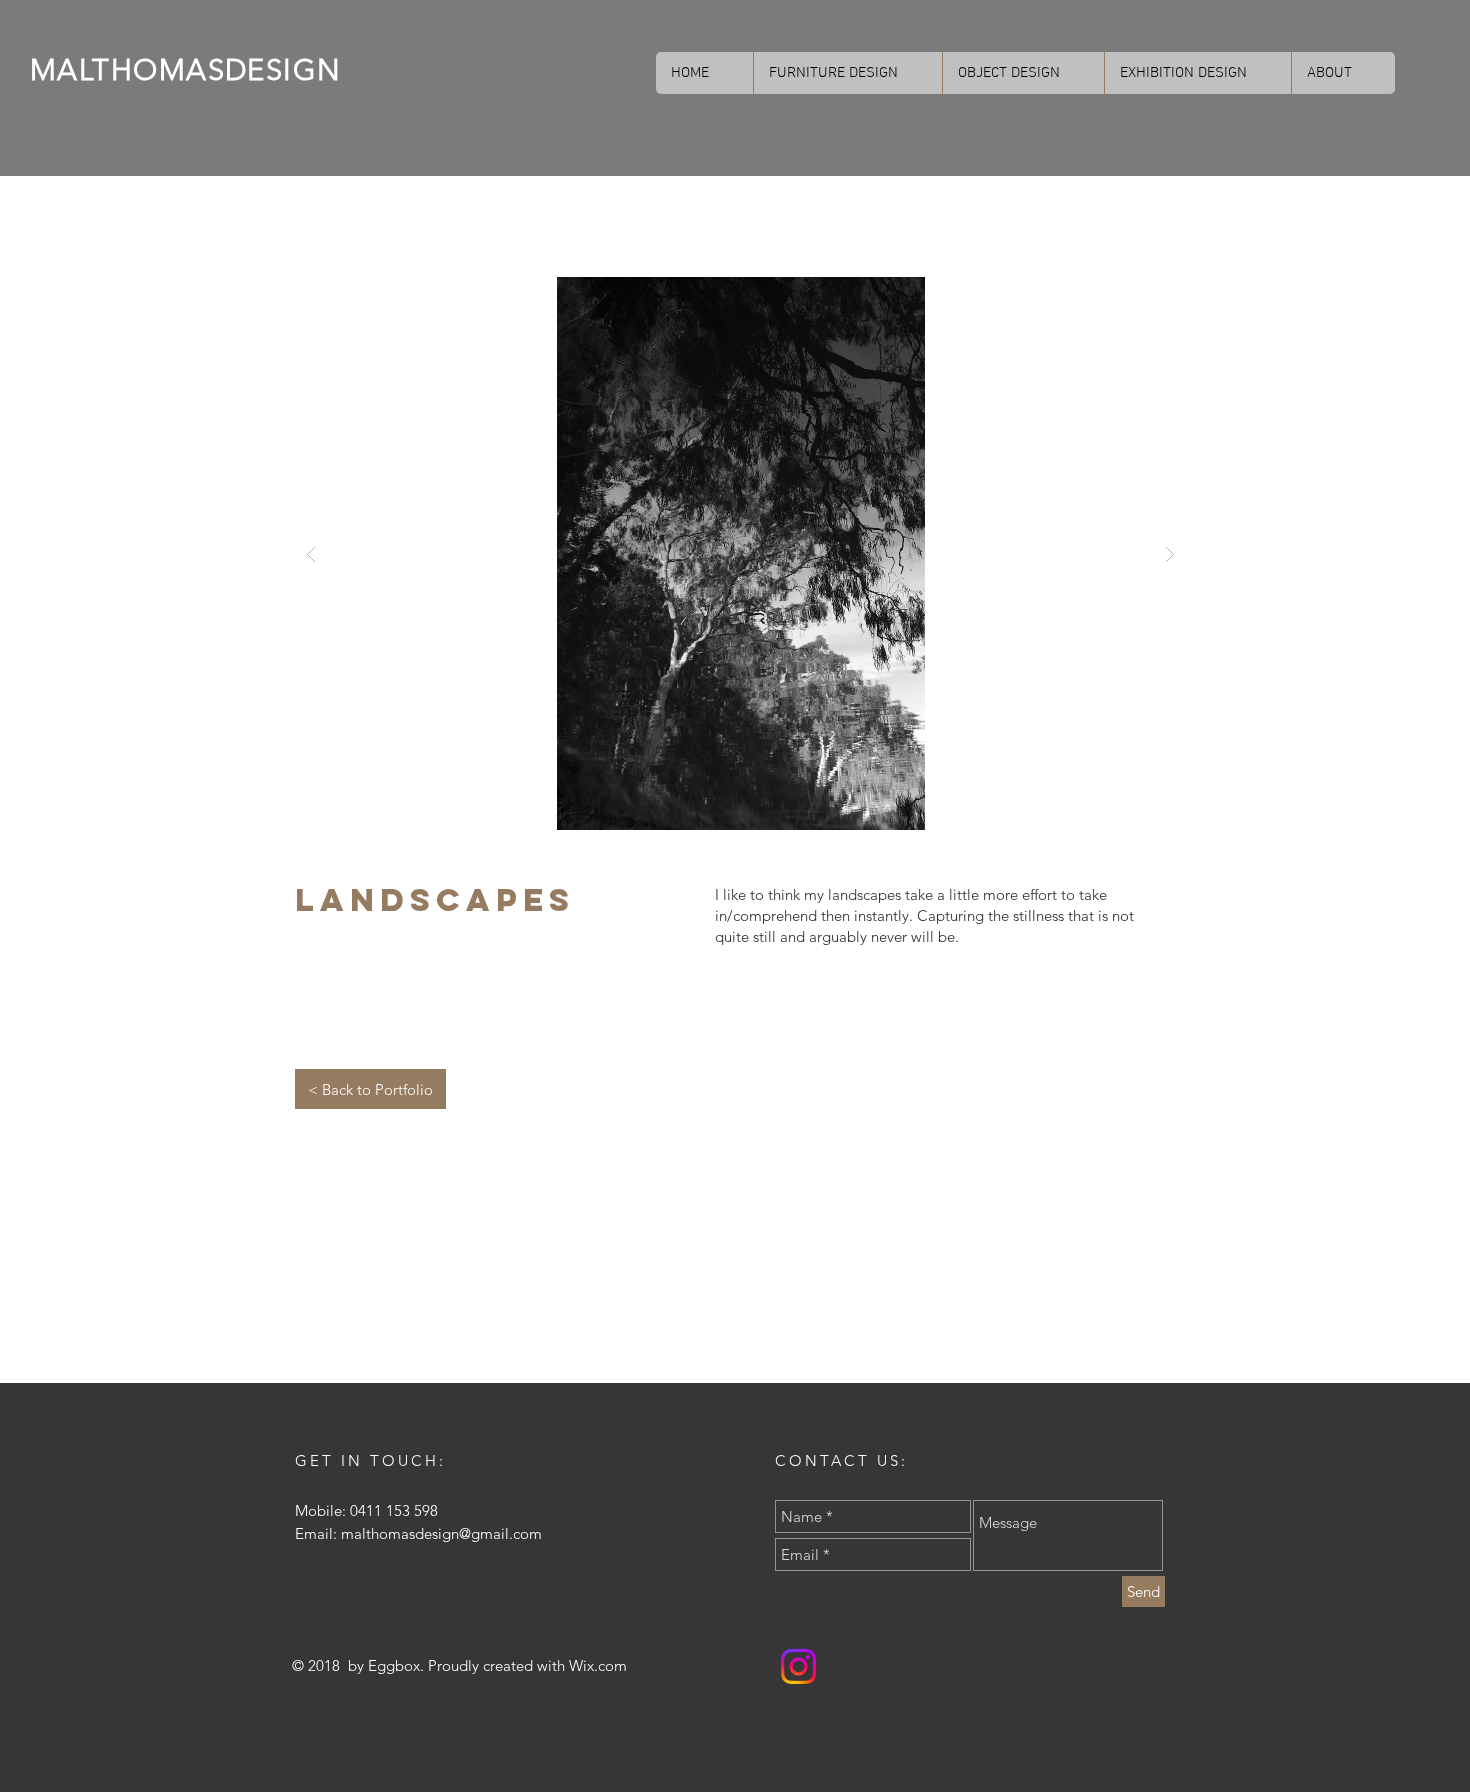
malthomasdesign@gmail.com (441, 1533)
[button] (740, 553)
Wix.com (598, 1665)
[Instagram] (798, 1666)
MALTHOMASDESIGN (186, 69)
